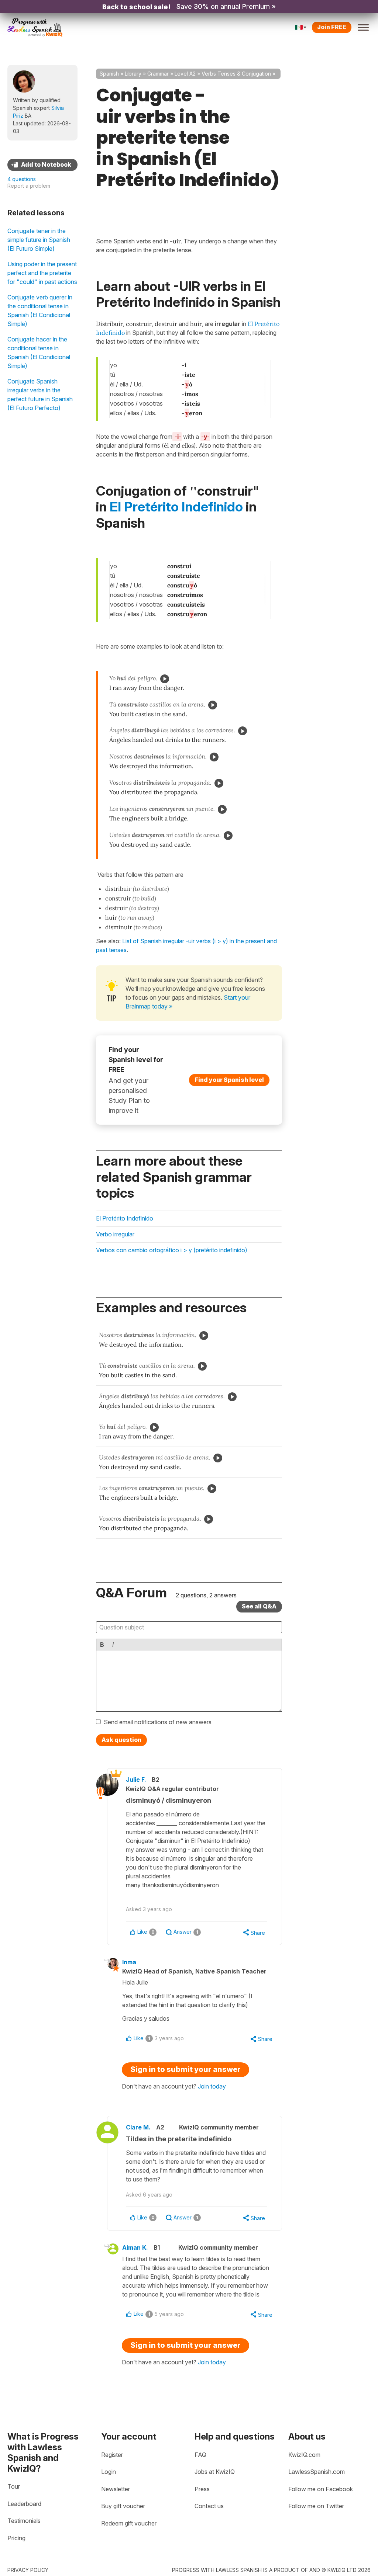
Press (202, 2489)
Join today (212, 2086)
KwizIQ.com (304, 2455)
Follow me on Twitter (316, 2506)
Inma (129, 1962)
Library (133, 74)
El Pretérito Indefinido (176, 507)
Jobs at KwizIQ (215, 2472)
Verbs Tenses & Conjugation (236, 74)
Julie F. (136, 1780)
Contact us (209, 2506)
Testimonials (24, 2521)
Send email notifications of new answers (158, 1722)
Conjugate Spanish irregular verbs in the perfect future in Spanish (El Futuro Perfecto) (40, 395)
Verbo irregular (115, 1234)
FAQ (200, 2455)
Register (112, 2455)
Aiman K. (135, 2247)
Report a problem (29, 186)
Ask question (121, 1740)
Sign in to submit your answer (185, 2069)
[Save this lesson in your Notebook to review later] (42, 165)
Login (109, 2472)
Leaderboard (24, 2504)
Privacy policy (28, 2570)
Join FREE (332, 27)
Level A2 (185, 74)
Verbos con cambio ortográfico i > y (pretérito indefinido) (172, 1250)
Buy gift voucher (123, 2506)
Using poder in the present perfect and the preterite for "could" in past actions (42, 273)
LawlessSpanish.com (317, 2472)
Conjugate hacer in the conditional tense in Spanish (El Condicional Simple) (39, 353)
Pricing (16, 2538)
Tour (14, 2486)
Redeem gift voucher (129, 2523)
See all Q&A (259, 1606)
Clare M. (138, 2127)
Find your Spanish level (229, 1080)
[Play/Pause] (165, 679)
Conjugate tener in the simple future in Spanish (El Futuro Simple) (39, 240)
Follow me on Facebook (321, 2489)
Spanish (109, 74)
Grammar (158, 74)
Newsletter (116, 2489)
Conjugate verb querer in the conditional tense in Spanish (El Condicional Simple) (40, 310)
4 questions (22, 179)
